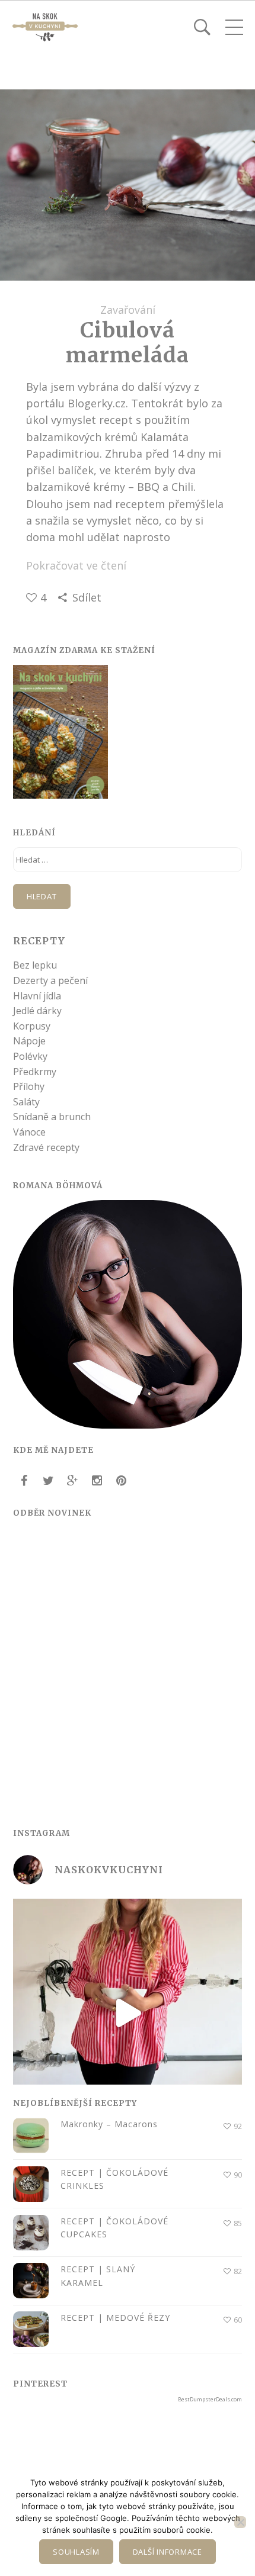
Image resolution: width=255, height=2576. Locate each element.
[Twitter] (48, 1481)
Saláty (26, 1102)
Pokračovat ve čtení (76, 565)
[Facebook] (24, 1481)
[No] (240, 2522)
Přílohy (29, 1086)
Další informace (168, 2552)
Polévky (30, 1056)
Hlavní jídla (37, 996)
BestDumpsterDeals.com (210, 2399)
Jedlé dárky (37, 1011)
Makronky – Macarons (109, 2124)
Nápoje (29, 1041)
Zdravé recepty (46, 1147)
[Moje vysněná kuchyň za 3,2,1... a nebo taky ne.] (128, 2013)
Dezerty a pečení (50, 980)
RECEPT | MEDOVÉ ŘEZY (115, 2318)
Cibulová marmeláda (128, 342)
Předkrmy (35, 1072)
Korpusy (32, 1026)
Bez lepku (35, 965)
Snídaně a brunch (52, 1117)
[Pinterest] (121, 1481)
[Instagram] (97, 1481)
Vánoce (29, 1132)
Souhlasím (76, 2552)
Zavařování (128, 310)
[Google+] (72, 1481)
